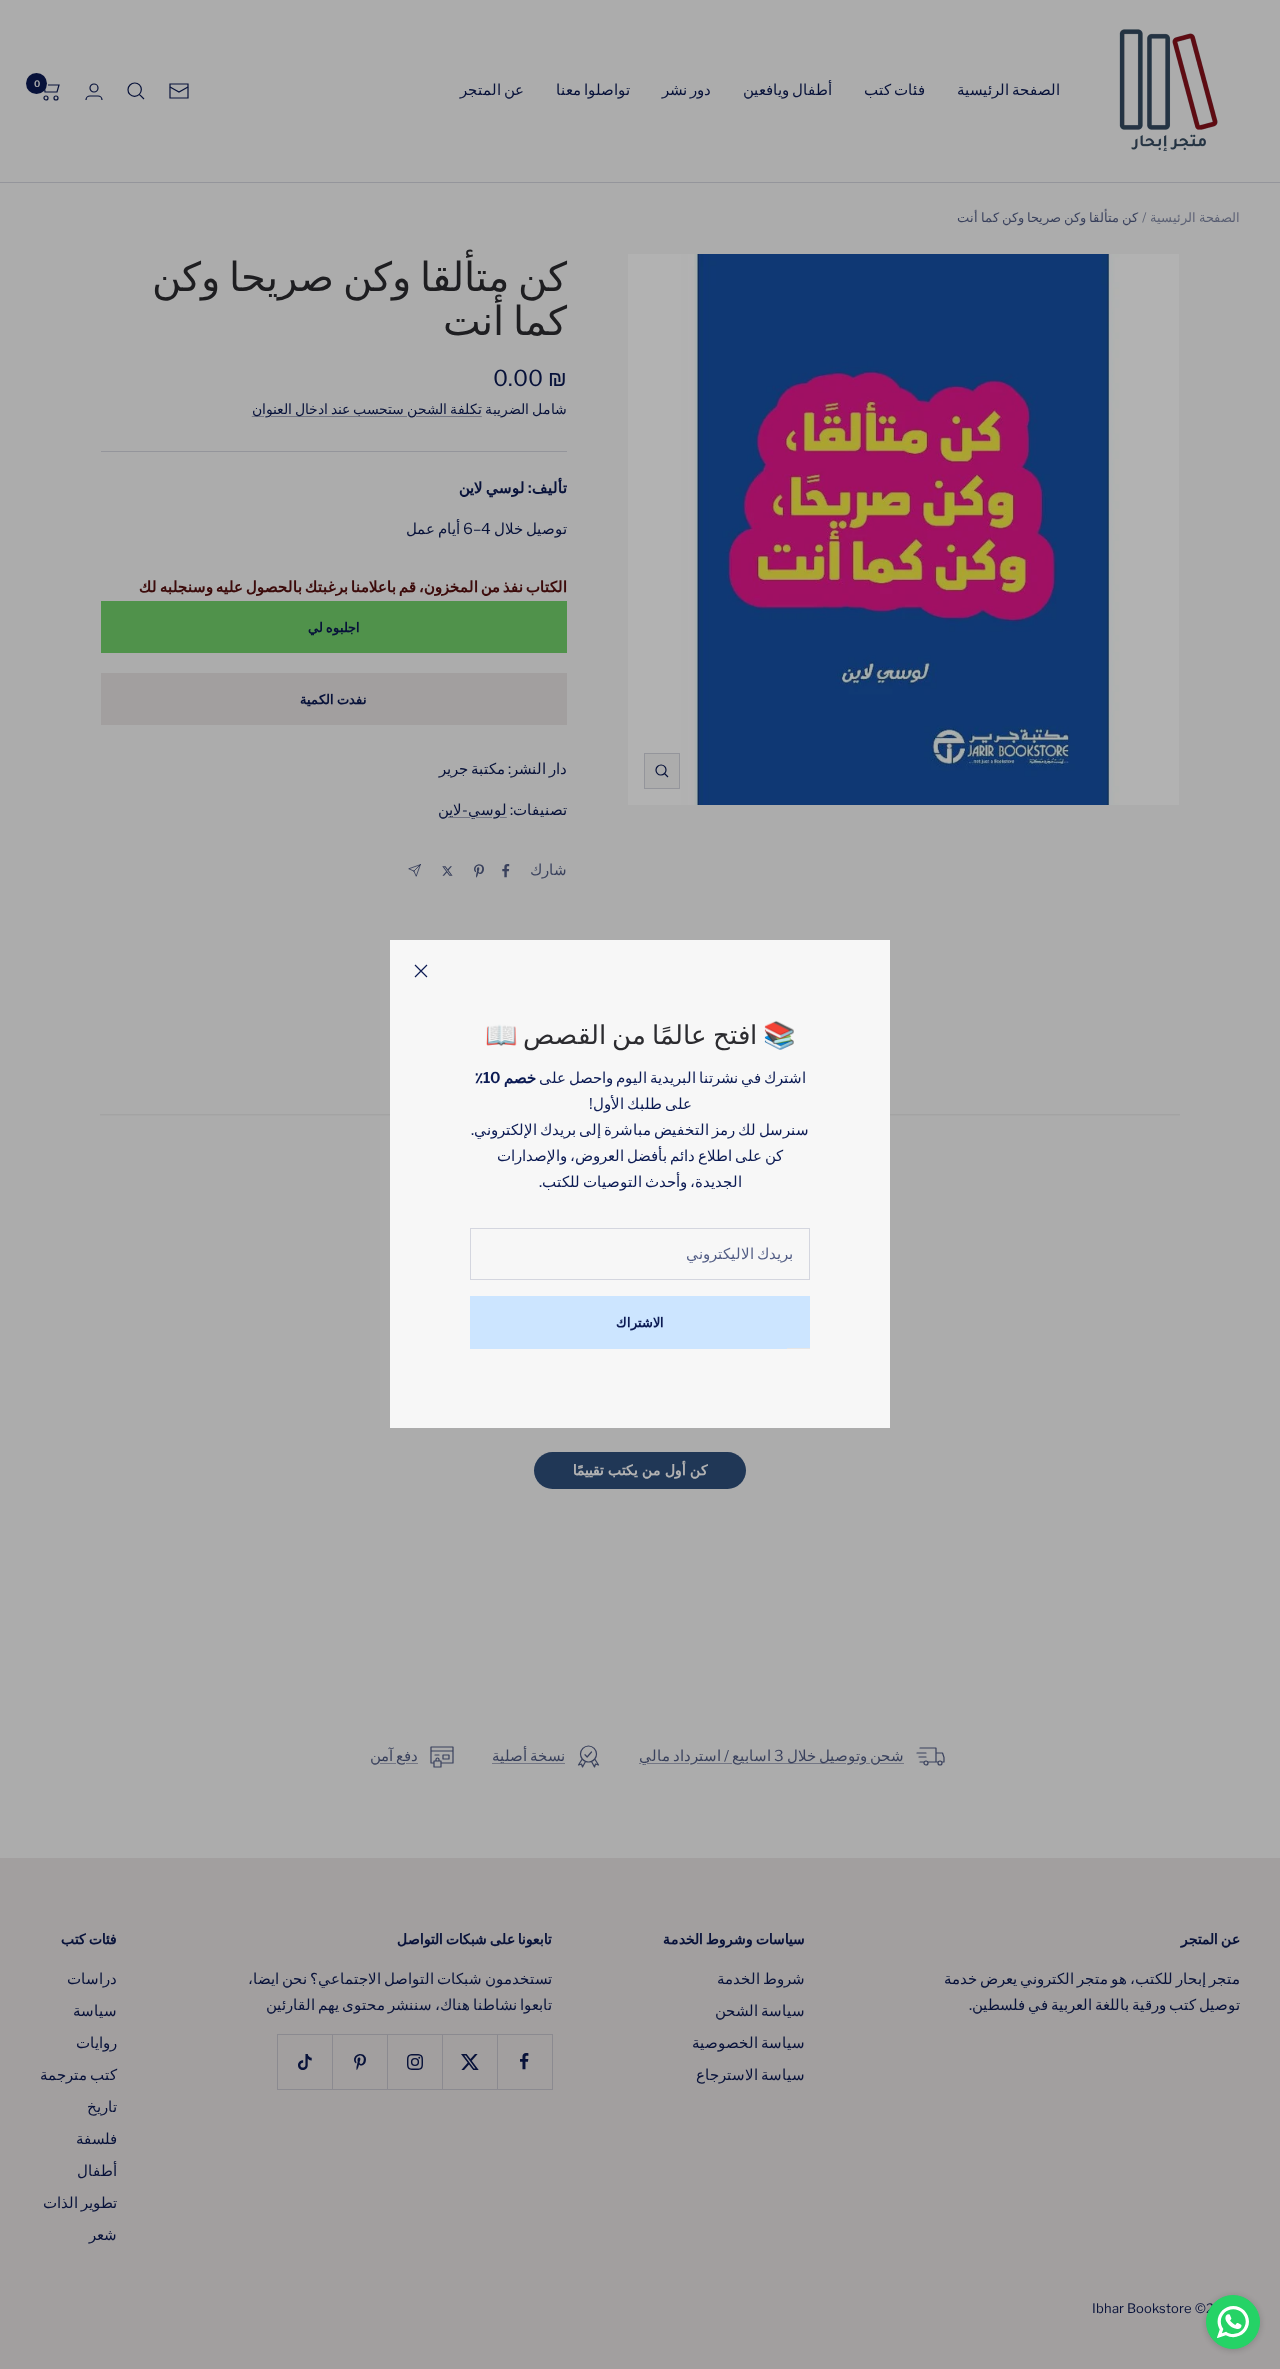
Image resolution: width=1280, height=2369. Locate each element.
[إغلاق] (421, 971)
